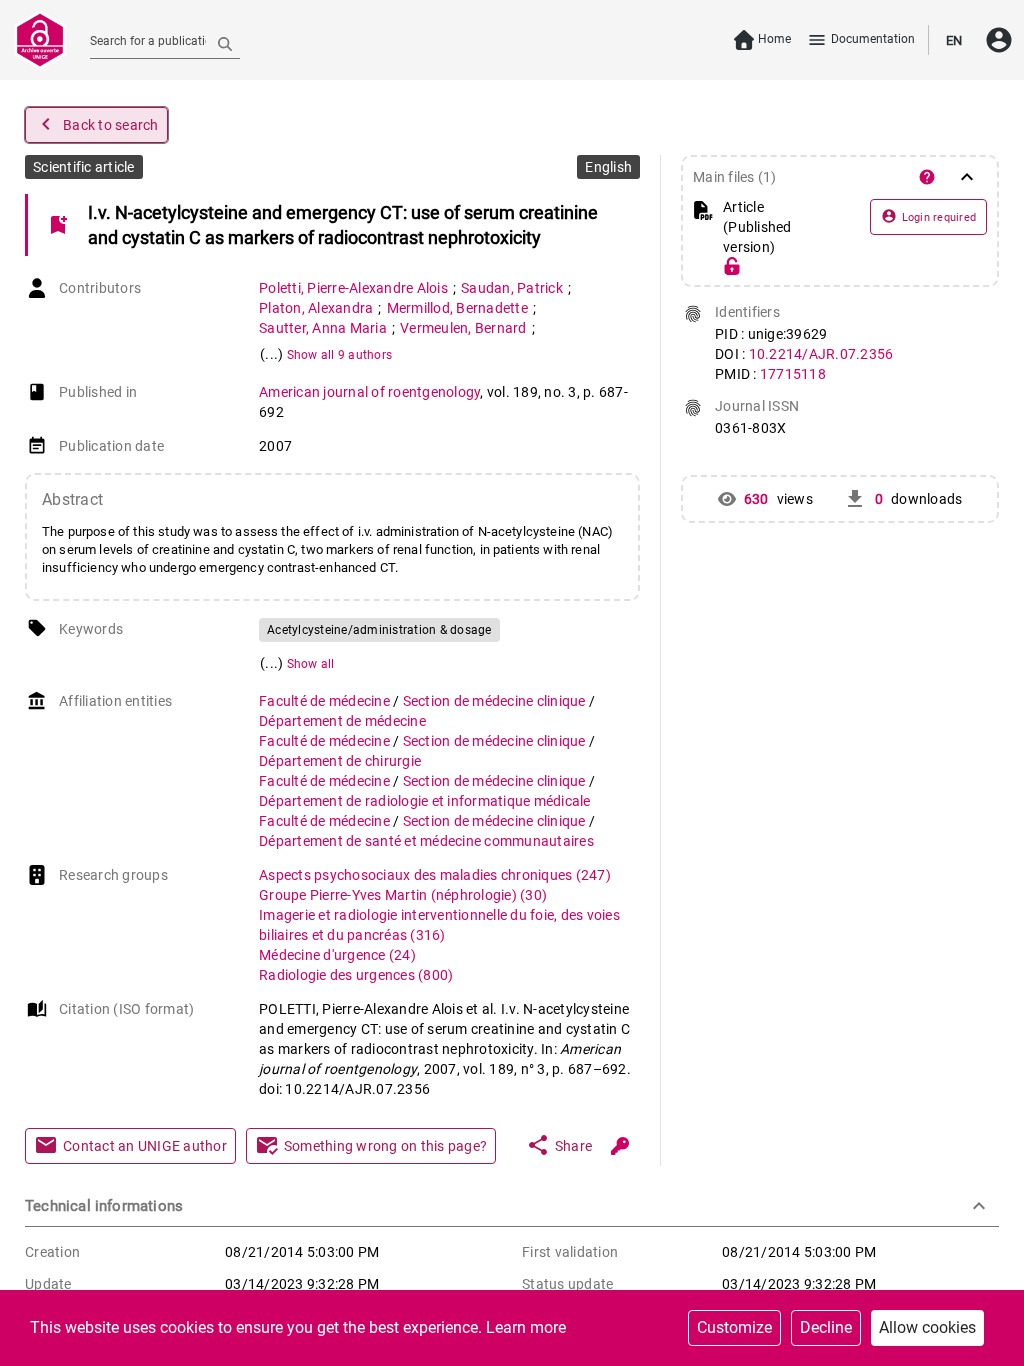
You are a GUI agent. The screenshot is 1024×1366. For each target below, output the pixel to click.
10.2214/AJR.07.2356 (821, 354)
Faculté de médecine (326, 701)
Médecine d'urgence (337, 955)
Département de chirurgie (340, 761)
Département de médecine (342, 721)
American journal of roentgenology (369, 392)
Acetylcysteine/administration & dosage (379, 630)
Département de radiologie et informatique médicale (425, 801)
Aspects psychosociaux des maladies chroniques (435, 875)
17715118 (793, 374)
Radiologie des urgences (356, 975)
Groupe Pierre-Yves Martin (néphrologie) (403, 895)
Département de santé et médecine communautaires (426, 841)
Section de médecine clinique (496, 701)
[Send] (225, 43)
